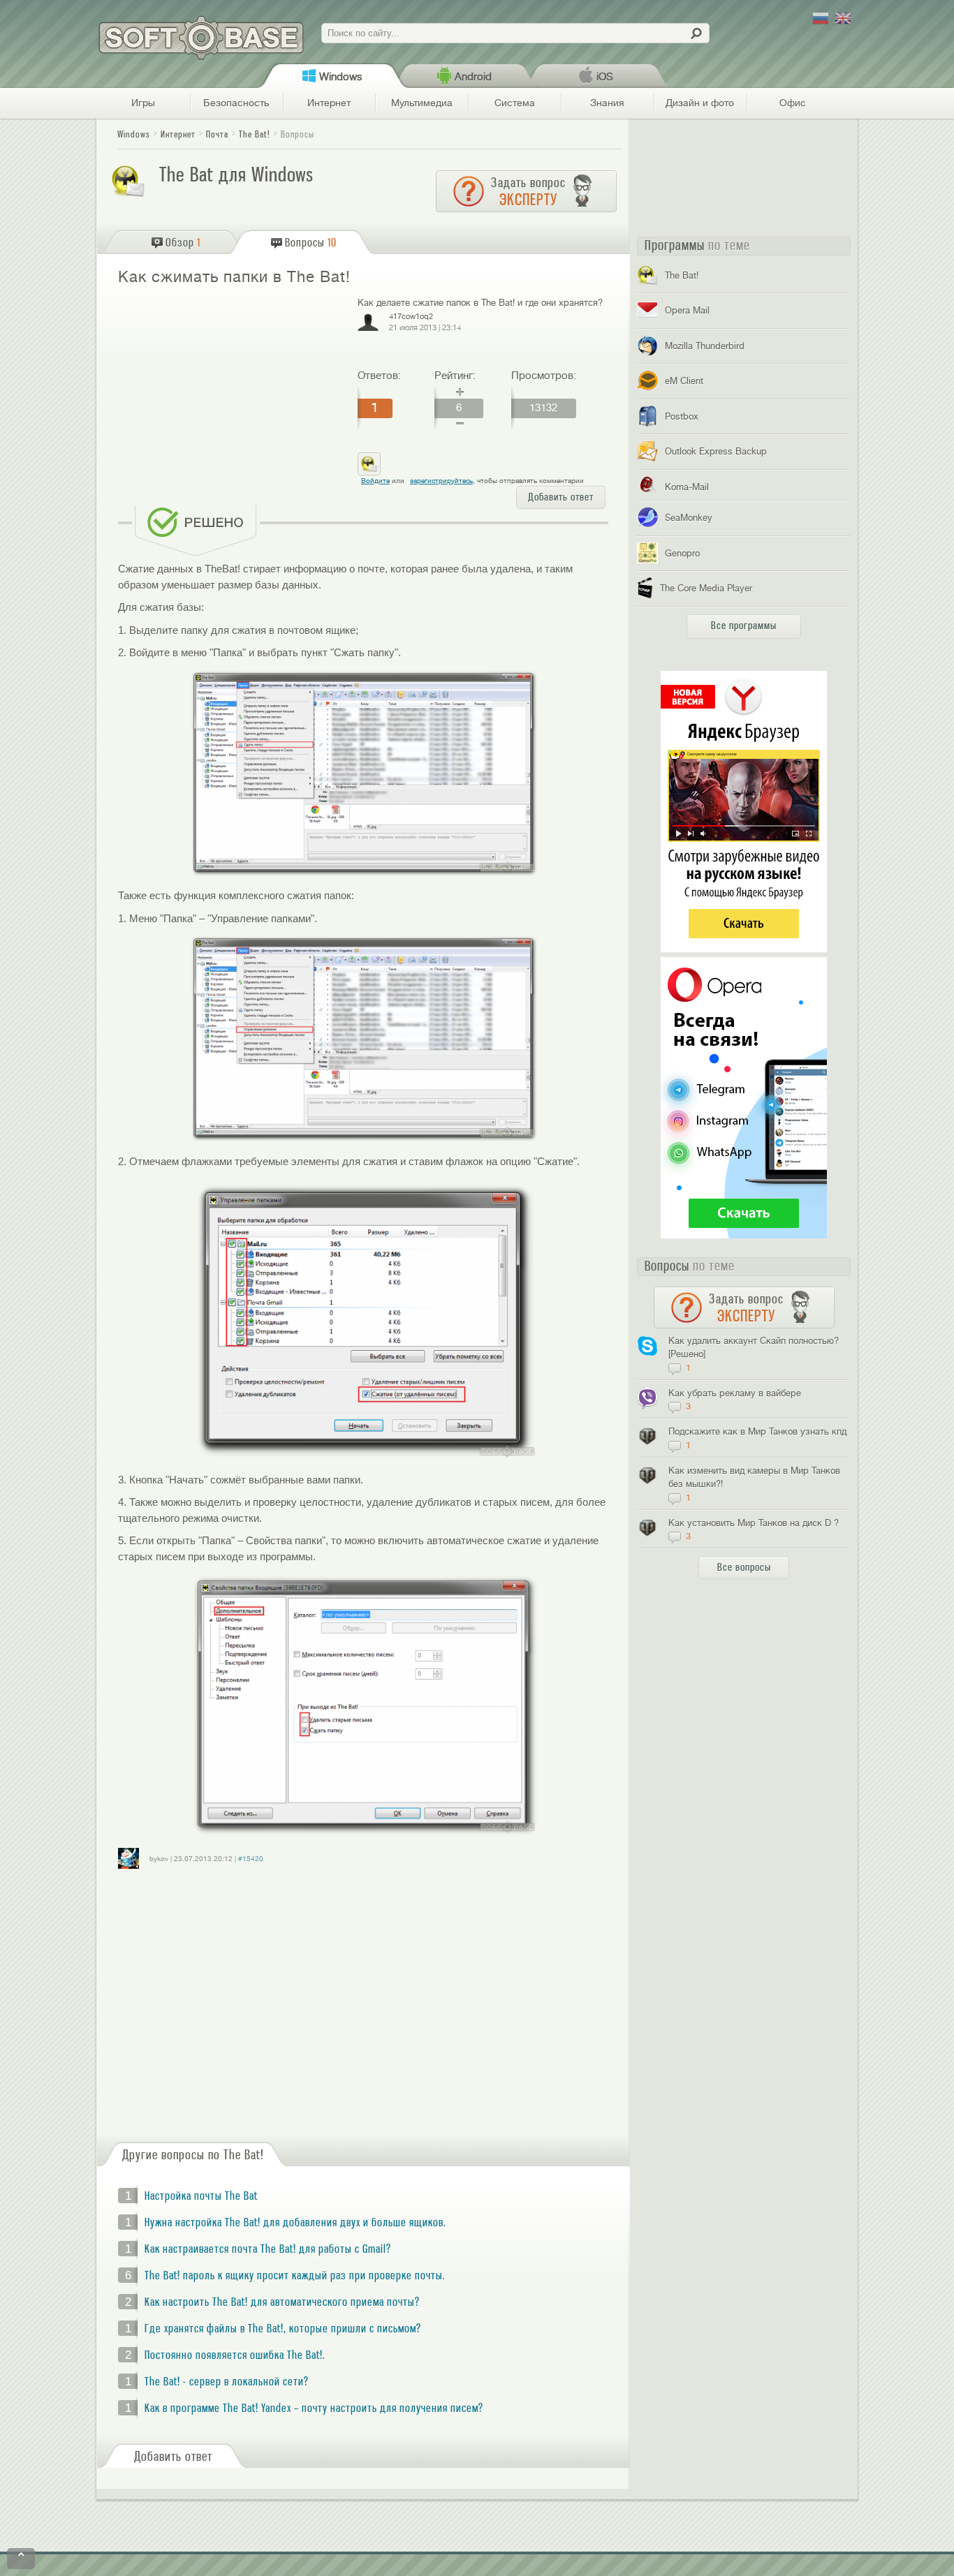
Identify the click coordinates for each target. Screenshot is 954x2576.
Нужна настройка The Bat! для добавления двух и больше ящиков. (295, 2223)
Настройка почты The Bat (201, 2196)
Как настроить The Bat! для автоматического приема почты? (282, 2302)
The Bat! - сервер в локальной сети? (227, 2382)
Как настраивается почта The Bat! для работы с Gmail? (268, 2249)
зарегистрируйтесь (441, 481)
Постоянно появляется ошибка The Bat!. (235, 2355)
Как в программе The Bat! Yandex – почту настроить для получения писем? (314, 2408)
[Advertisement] (232, 397)
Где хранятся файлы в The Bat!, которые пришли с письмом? (283, 2329)
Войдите (375, 481)
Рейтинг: (455, 376)
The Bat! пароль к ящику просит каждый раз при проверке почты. (295, 2276)
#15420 (251, 1859)
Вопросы (298, 134)
